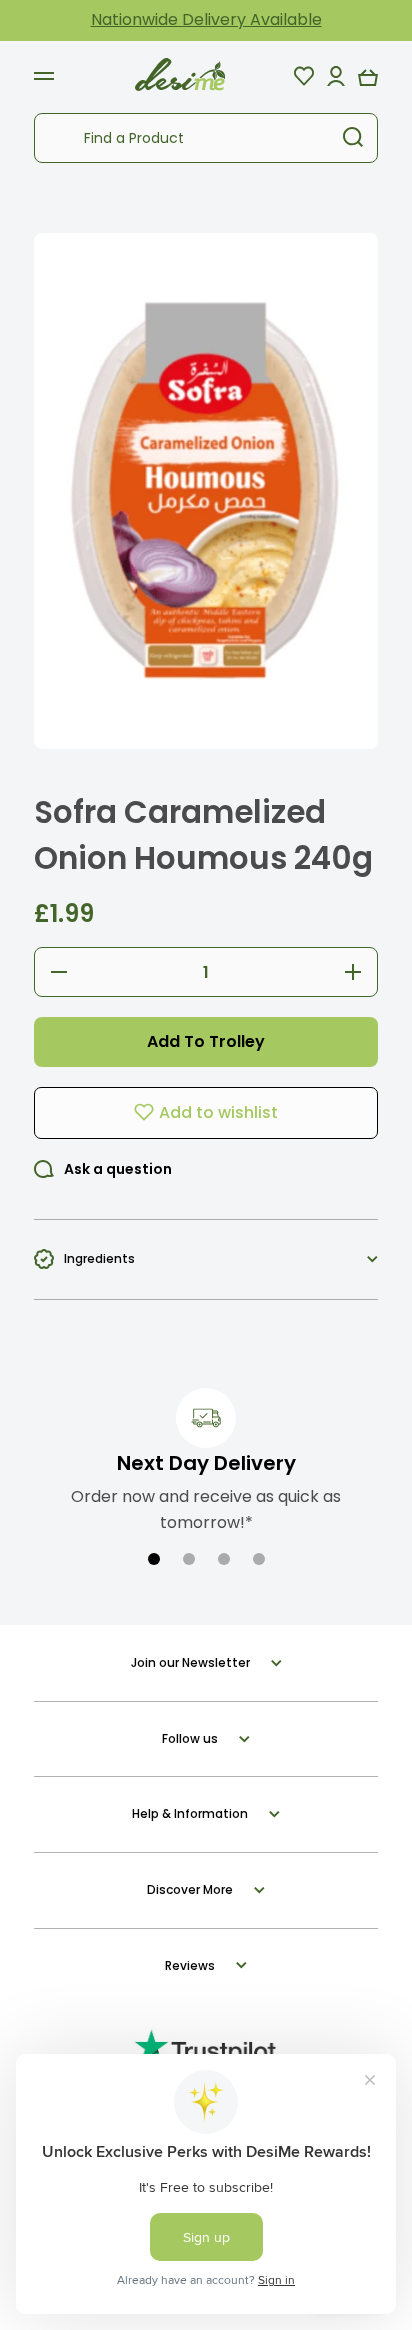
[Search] (353, 138)
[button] (368, 76)
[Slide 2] (189, 1559)
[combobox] (206, 138)
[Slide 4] (259, 1559)
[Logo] (180, 75)
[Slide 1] (154, 1559)
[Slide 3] (224, 1559)
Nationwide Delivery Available (206, 19)
